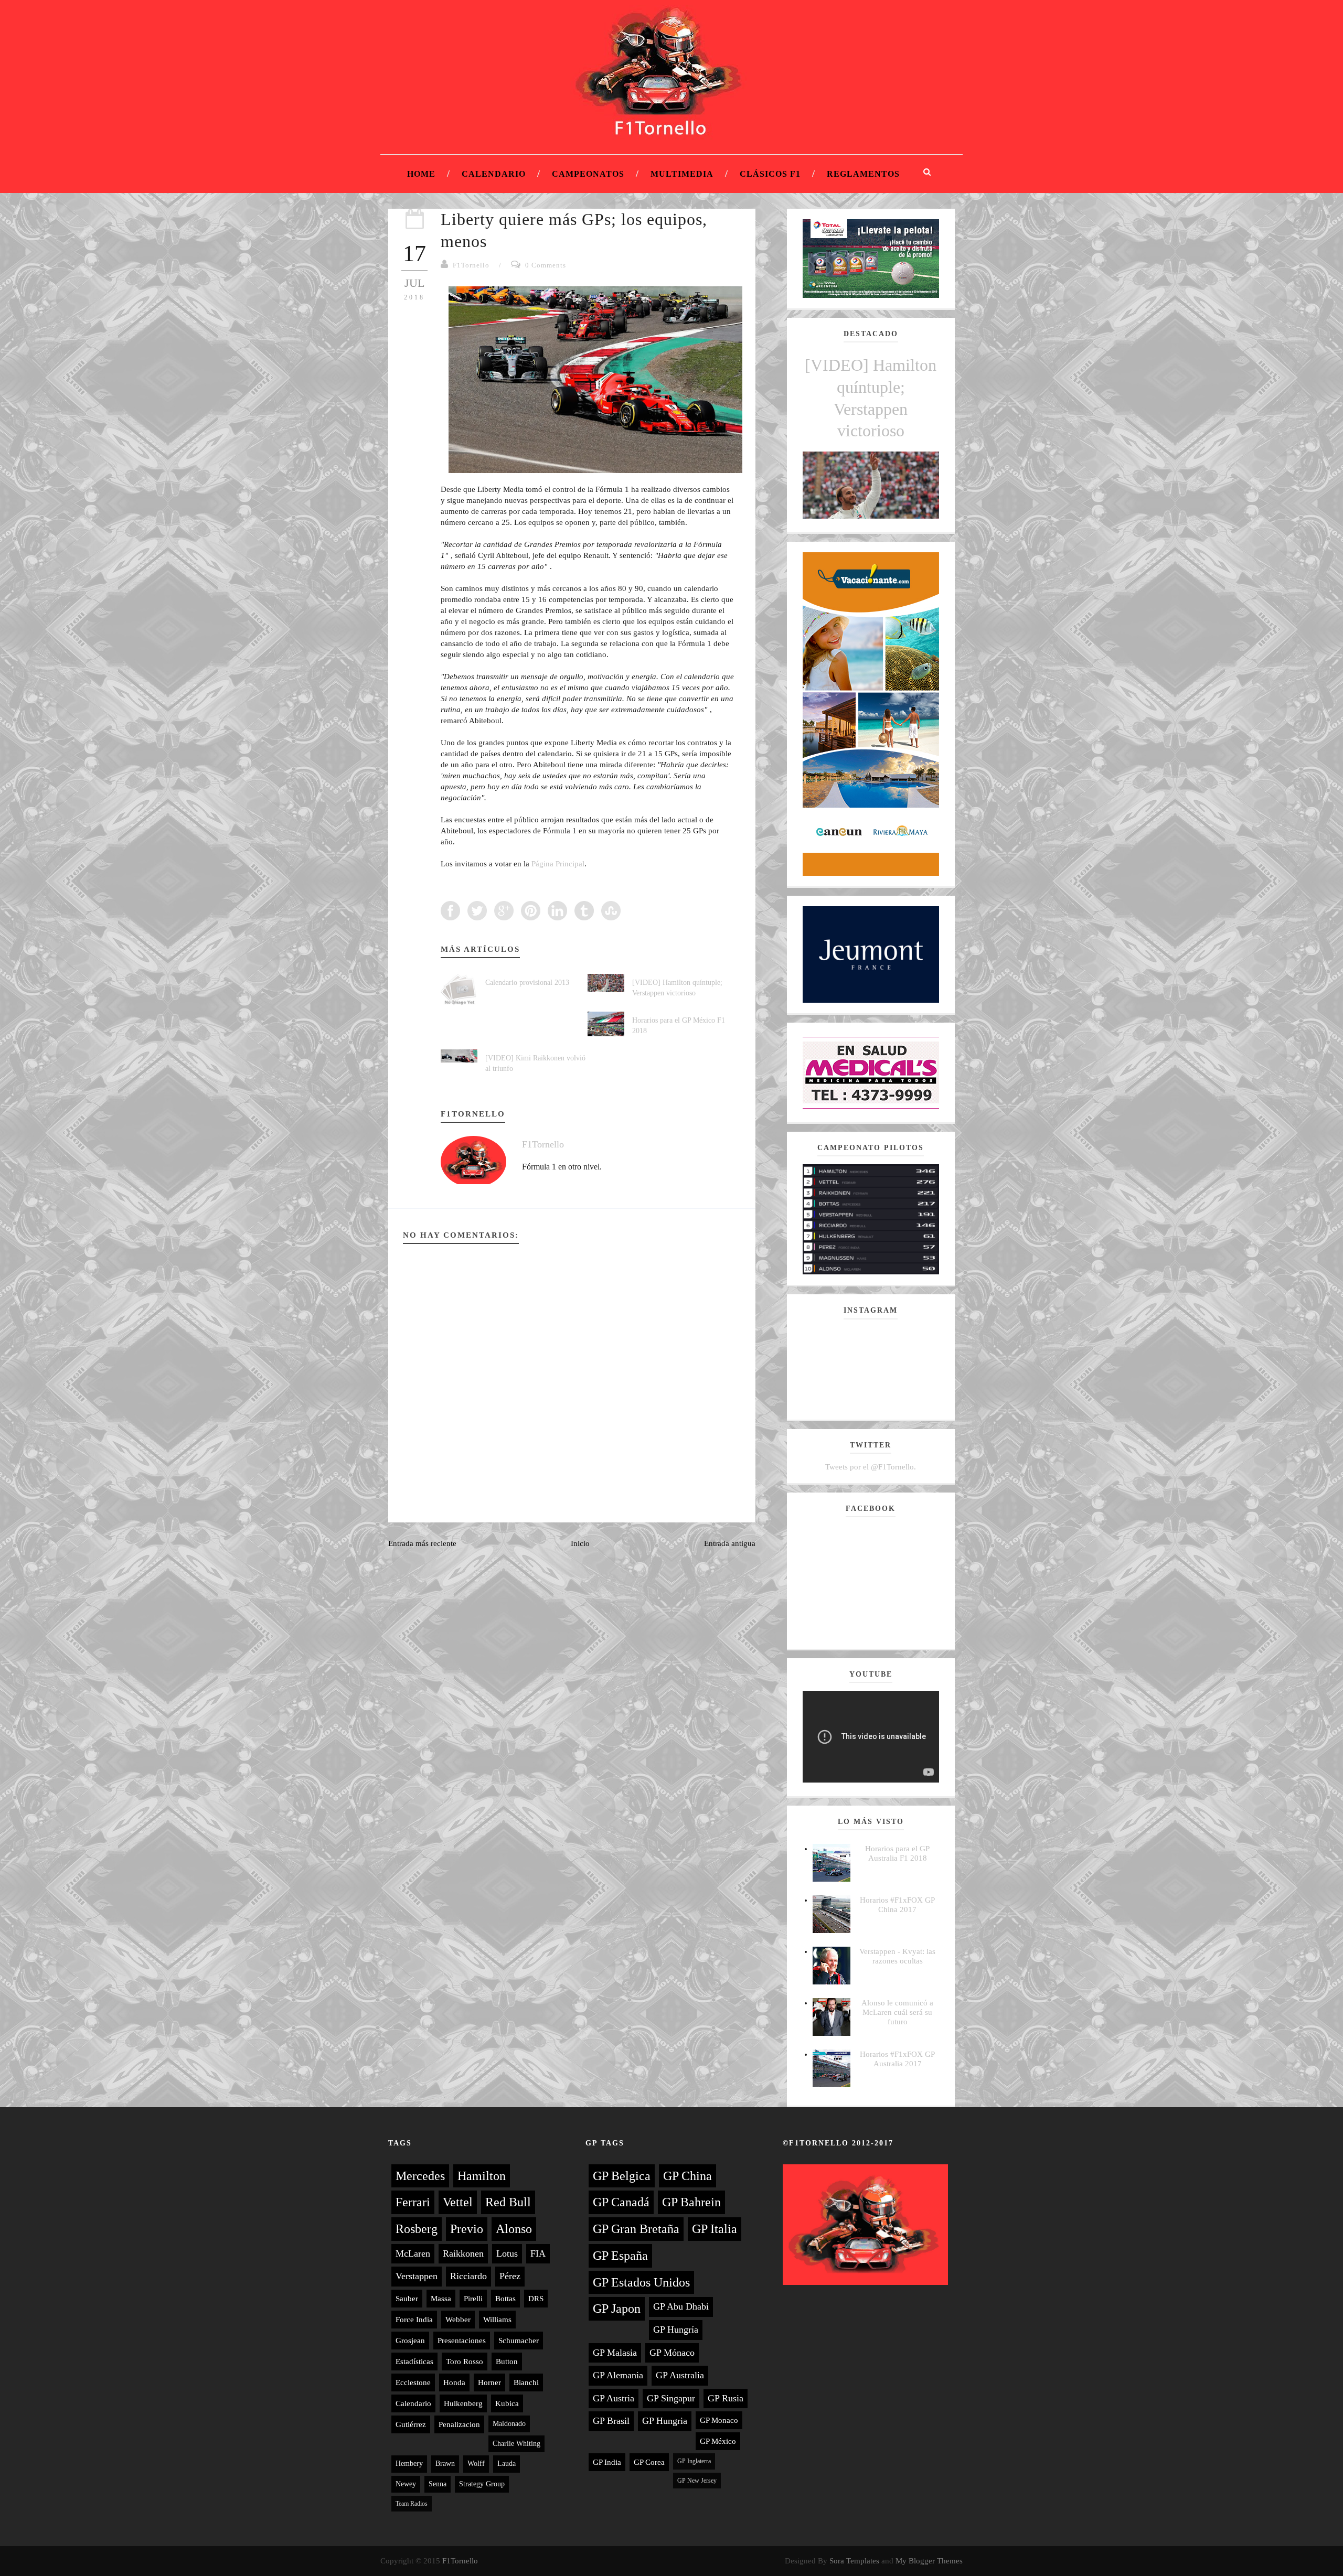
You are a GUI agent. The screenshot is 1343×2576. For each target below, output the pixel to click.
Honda (454, 2382)
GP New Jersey (697, 2481)
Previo (467, 2229)
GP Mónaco (672, 2353)
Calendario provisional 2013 (527, 983)
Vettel (458, 2202)
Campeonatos (588, 174)
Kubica (507, 2403)
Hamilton (482, 2176)
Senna (438, 2484)
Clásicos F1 (770, 174)
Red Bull (508, 2202)
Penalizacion (459, 2424)
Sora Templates (854, 2561)
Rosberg (417, 2229)
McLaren (413, 2253)
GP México (718, 2441)
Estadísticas (414, 2362)
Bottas (505, 2299)
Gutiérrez (411, 2424)
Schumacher (519, 2341)
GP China (688, 2176)
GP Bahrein (691, 2202)
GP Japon (617, 2309)
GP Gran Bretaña (636, 2229)
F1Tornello (471, 265)
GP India (607, 2462)
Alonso (514, 2229)
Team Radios (412, 2504)
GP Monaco (719, 2420)
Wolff (476, 2464)
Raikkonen (463, 2253)
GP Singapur (671, 2398)
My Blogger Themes (929, 2561)
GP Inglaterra (694, 2461)
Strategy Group (482, 2484)
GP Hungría (676, 2330)
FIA (538, 2253)
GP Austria (614, 2398)
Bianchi (526, 2382)
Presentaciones (462, 2341)
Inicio (580, 1543)
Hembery (409, 2464)
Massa (441, 2299)
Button (507, 2362)
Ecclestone (413, 2382)
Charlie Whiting (516, 2444)
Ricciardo (468, 2276)
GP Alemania (618, 2375)
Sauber (407, 2299)
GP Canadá (621, 2202)
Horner (489, 2382)
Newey (406, 2484)
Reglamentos (863, 174)
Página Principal (558, 864)
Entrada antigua (730, 1543)
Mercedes (420, 2176)
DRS (536, 2299)
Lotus (507, 2253)
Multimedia (682, 174)
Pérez (510, 2276)
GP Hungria (665, 2421)
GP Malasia (615, 2353)
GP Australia (680, 2375)
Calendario (494, 174)
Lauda (507, 2464)
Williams (497, 2320)
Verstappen (417, 2276)
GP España (620, 2256)
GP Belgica (622, 2176)
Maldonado (509, 2424)
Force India (414, 2320)
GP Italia (715, 2229)
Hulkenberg (463, 2403)
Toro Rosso (465, 2362)
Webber (458, 2320)
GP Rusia (726, 2398)
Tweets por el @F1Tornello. (871, 1467)
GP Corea (649, 2462)
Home (421, 174)
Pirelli (473, 2299)
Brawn (445, 2464)
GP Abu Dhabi (681, 2306)
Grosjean (410, 2341)
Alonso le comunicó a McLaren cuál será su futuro (897, 2012)
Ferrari (413, 2202)
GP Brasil (611, 2421)
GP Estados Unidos (641, 2282)
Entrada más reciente (422, 1543)
